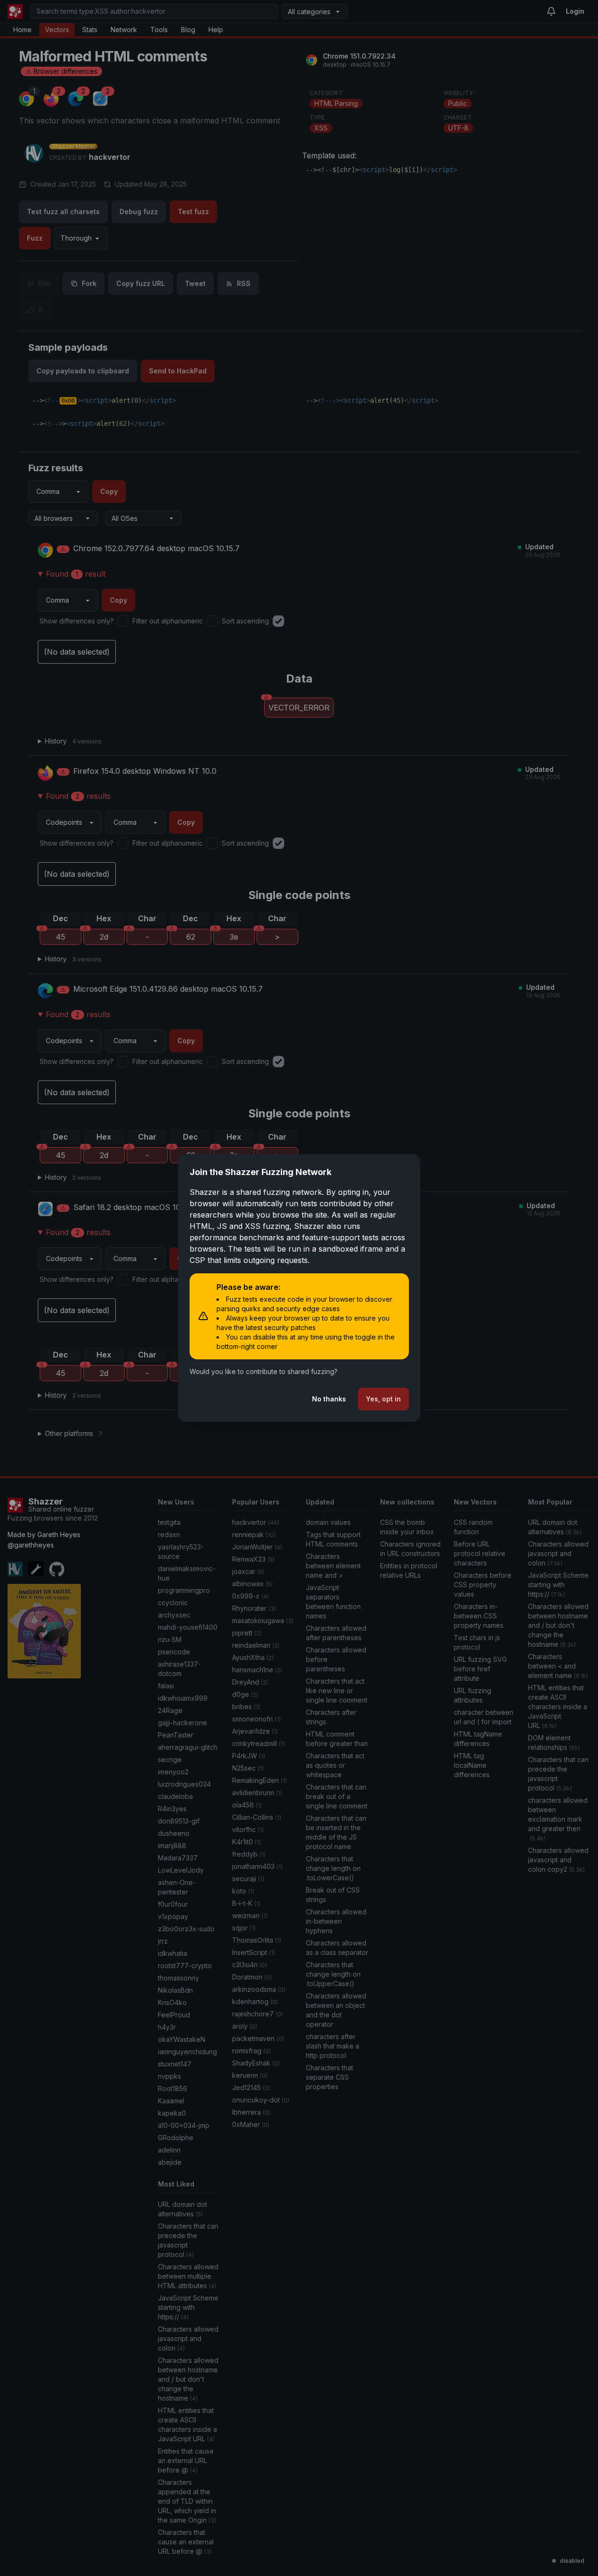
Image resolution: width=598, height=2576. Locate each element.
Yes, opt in (383, 1399)
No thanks (329, 1399)
